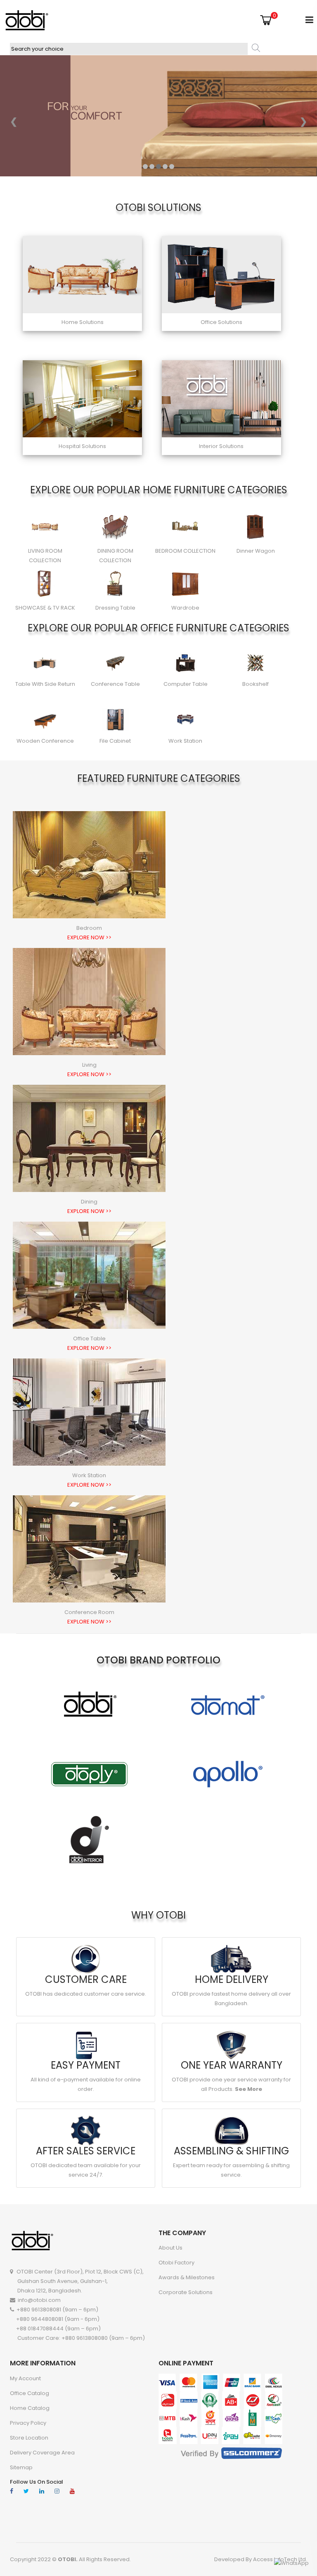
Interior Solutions (221, 446)
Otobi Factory (176, 2263)
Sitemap (21, 2467)
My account (25, 2378)
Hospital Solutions (82, 446)
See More (248, 2089)
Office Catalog (30, 2393)
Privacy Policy (28, 2423)
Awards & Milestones (187, 2277)
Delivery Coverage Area (42, 2453)
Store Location (29, 2438)
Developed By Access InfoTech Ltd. (261, 2559)
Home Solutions (83, 322)
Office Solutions (221, 322)
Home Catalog (30, 2408)
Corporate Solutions (186, 2292)
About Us (170, 2248)
